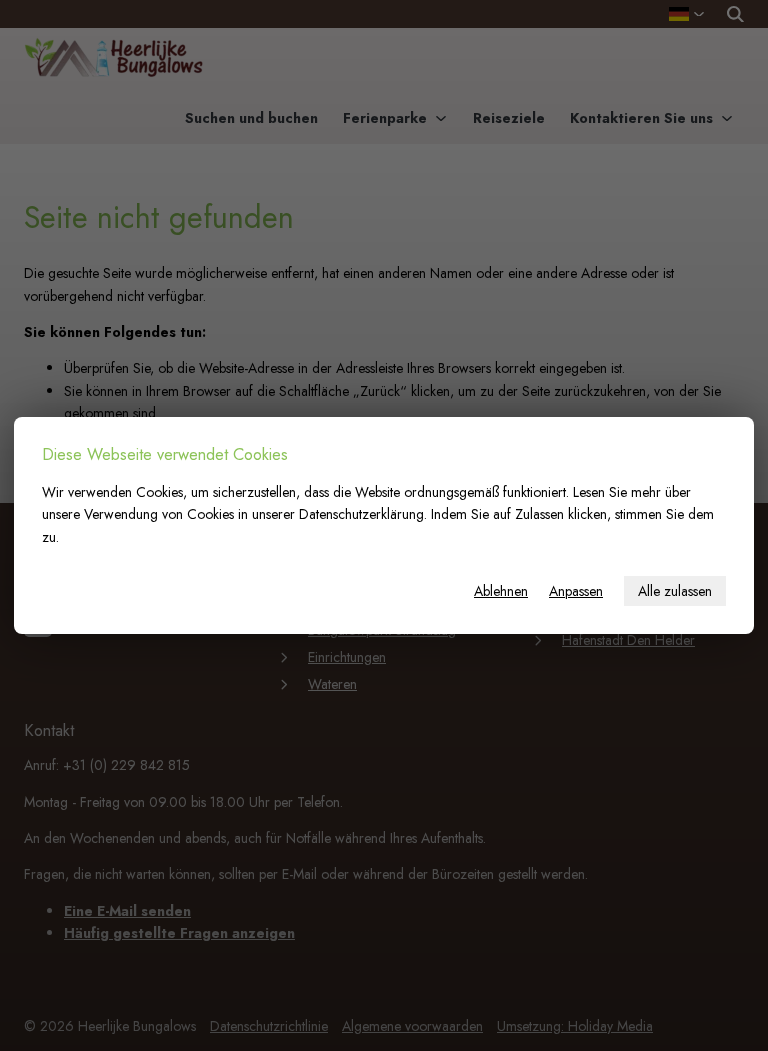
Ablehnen (501, 591)
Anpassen (576, 591)
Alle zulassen (675, 591)
